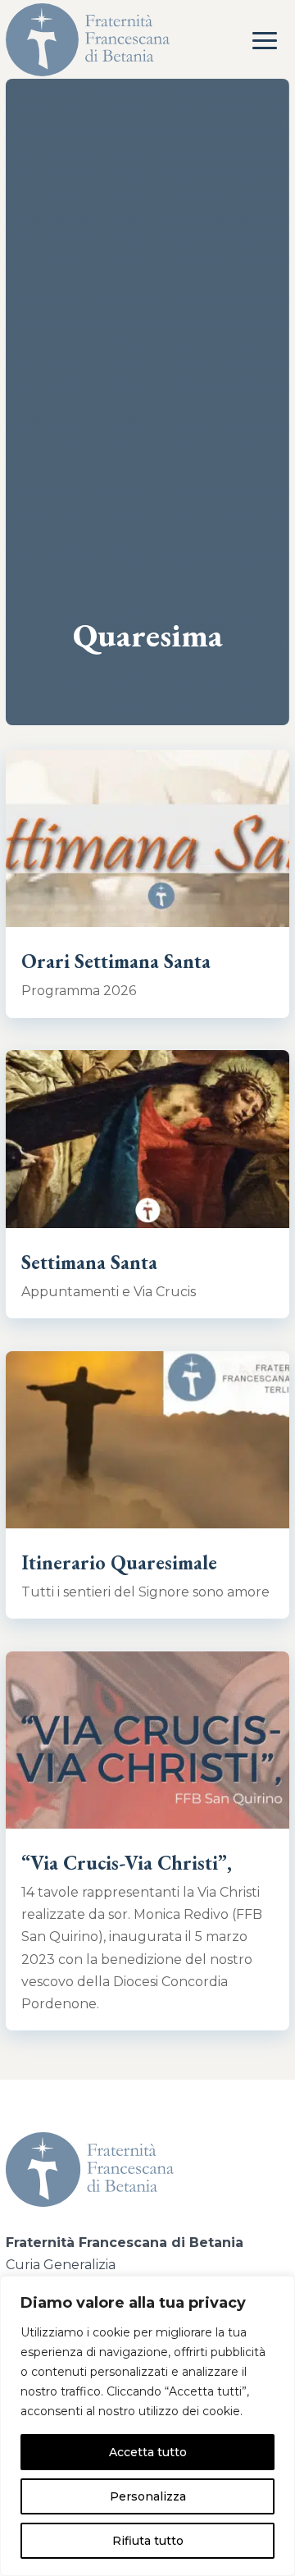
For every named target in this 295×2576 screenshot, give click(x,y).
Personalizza (148, 2496)
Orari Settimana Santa (116, 961)
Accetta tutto (148, 2452)
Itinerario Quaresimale (119, 1562)
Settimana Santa (89, 1262)
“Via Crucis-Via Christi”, (127, 1863)
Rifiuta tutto (148, 2541)
